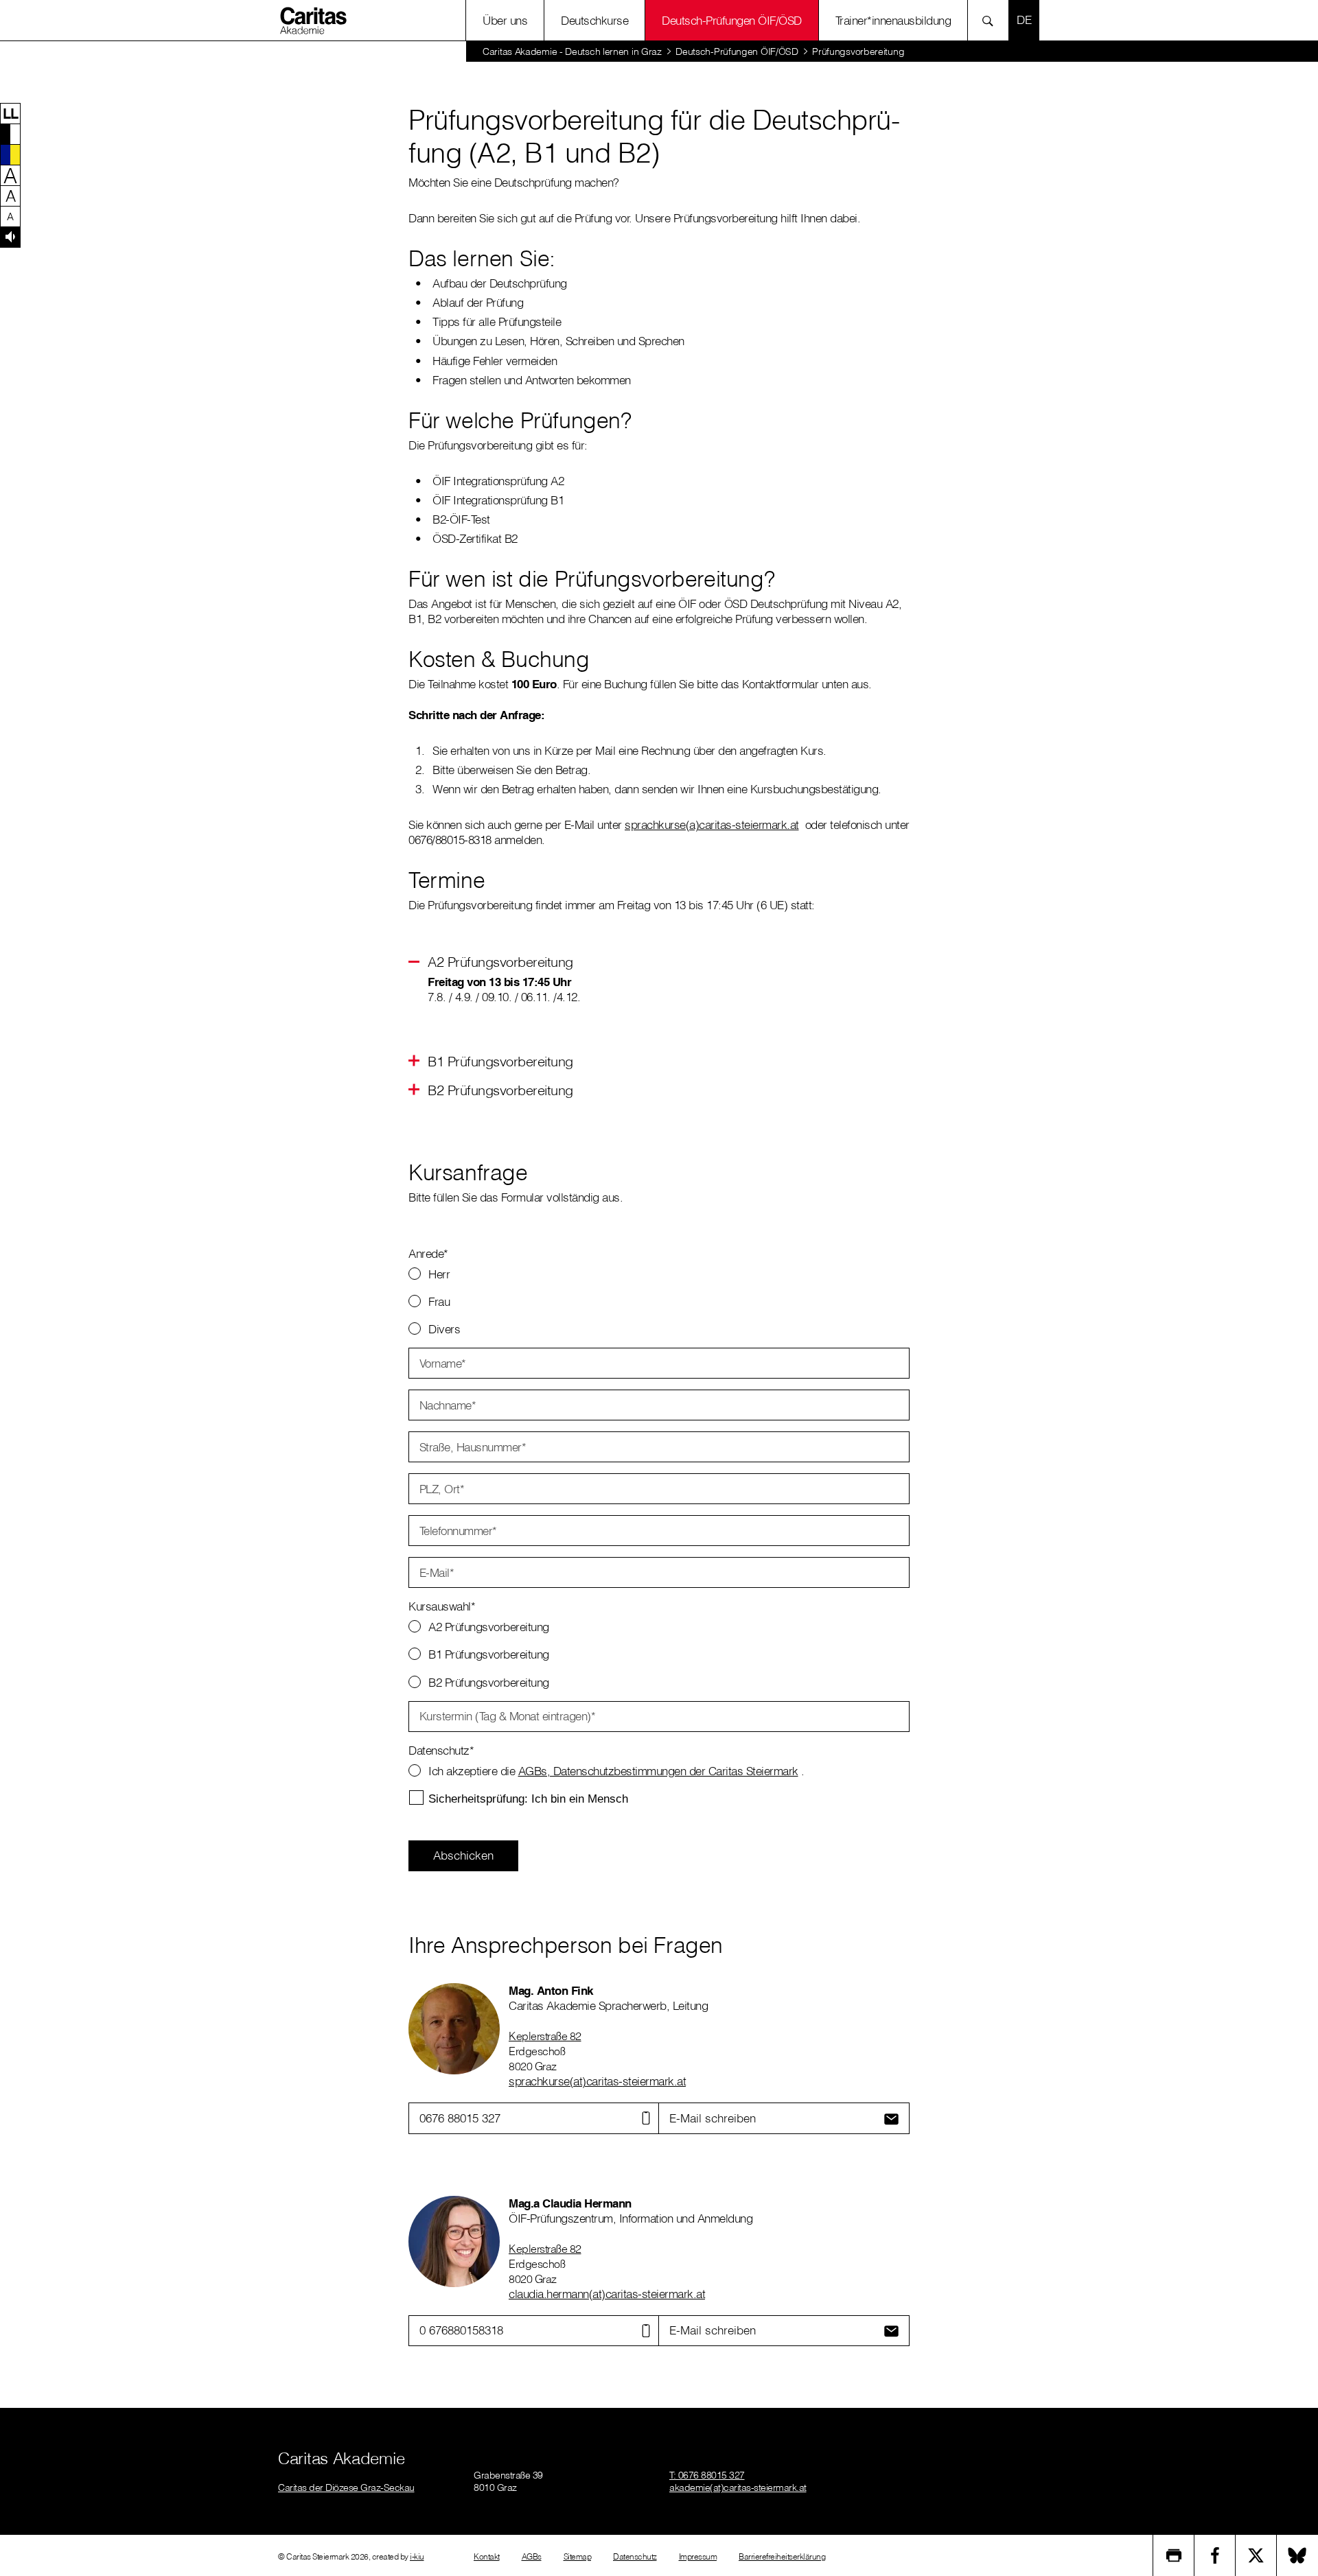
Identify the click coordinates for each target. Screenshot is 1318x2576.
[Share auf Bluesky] (1297, 2555)
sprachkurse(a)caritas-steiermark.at (712, 824)
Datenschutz (635, 2556)
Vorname (443, 1363)
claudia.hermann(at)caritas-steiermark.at (607, 2294)
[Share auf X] (1256, 2555)
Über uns (505, 20)
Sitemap (578, 2556)
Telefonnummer (458, 1531)
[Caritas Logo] (315, 20)
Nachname (448, 1405)
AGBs (532, 2556)
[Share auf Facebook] (1215, 2555)
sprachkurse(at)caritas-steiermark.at (597, 2081)
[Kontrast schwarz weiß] (10, 134)
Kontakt (487, 2556)
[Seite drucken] (1174, 2555)
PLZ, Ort (442, 1489)
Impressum (698, 2556)
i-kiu (417, 2556)
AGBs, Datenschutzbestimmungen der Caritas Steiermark (658, 1771)
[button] (10, 113)
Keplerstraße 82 (545, 2036)
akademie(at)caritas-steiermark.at (738, 2487)
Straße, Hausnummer (473, 1447)
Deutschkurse (594, 20)
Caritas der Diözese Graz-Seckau (346, 2487)
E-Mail (437, 1572)
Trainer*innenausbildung (893, 20)
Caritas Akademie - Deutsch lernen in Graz (572, 51)
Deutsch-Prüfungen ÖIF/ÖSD (732, 20)
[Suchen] (992, 20)
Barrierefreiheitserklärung (782, 2556)
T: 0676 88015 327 (707, 2475)
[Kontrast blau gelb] (10, 154)
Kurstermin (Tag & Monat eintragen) (508, 1716)
